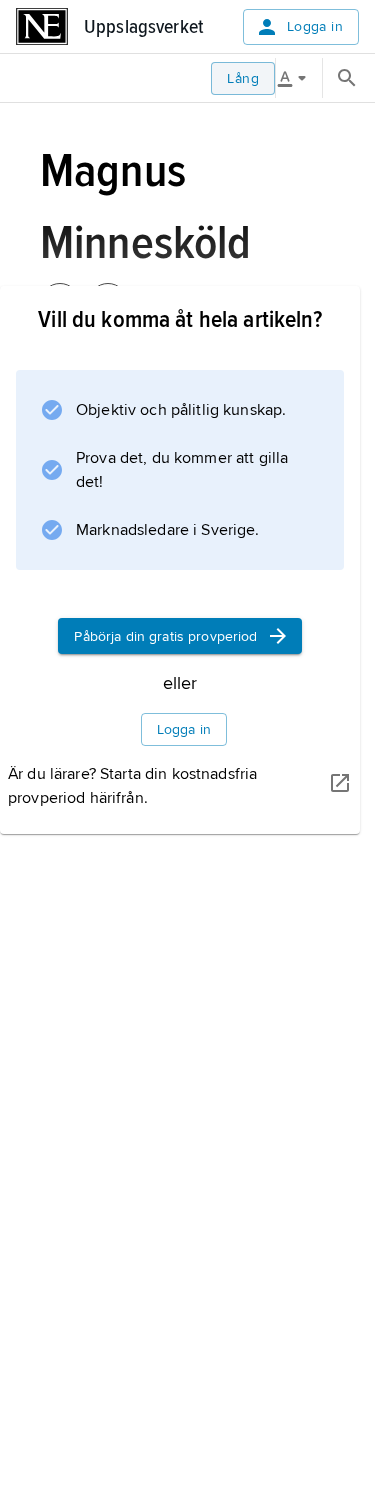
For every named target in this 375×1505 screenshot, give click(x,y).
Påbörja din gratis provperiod (165, 636)
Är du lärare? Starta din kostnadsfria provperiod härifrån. (132, 786)
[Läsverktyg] (299, 78)
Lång (243, 78)
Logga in (315, 26)
